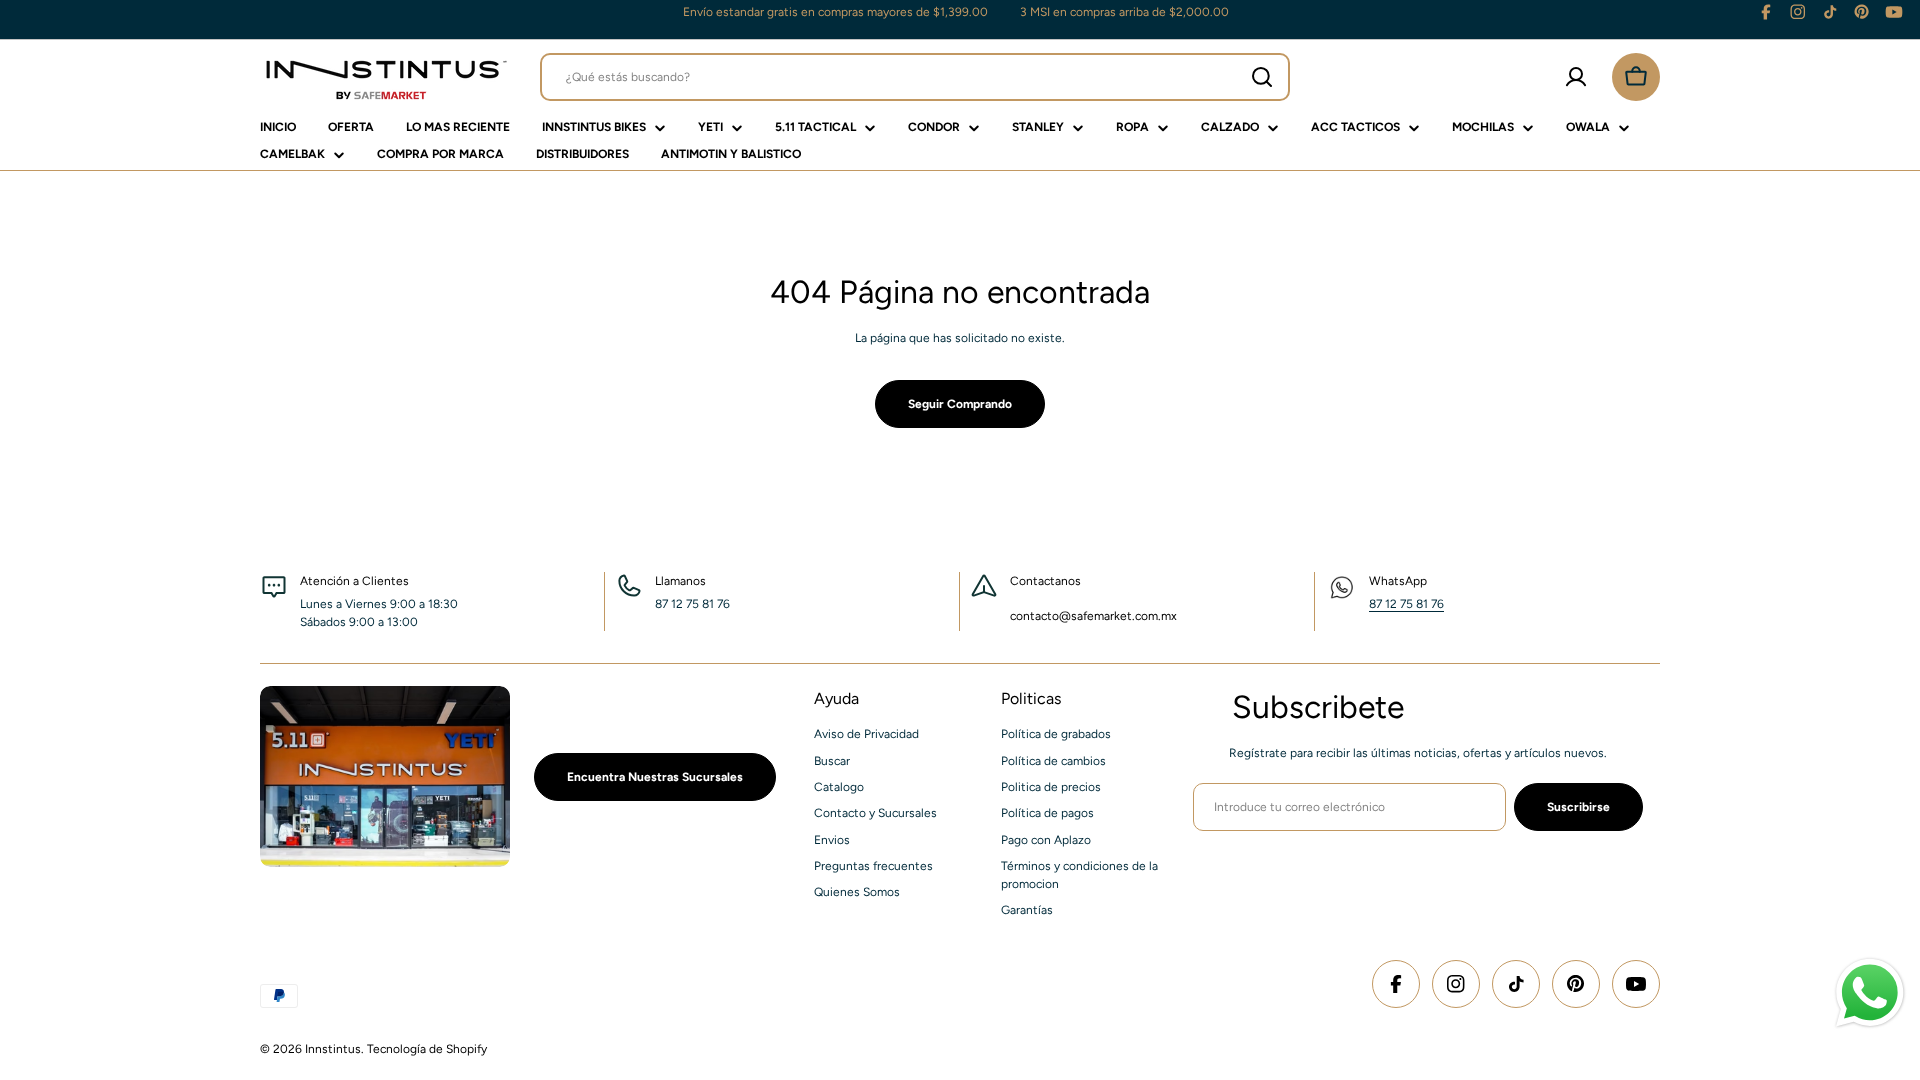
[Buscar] (1262, 77)
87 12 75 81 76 (1406, 604)
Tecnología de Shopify (427, 1049)
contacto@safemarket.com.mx (1093, 616)
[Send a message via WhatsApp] (1870, 993)
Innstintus (333, 1049)
